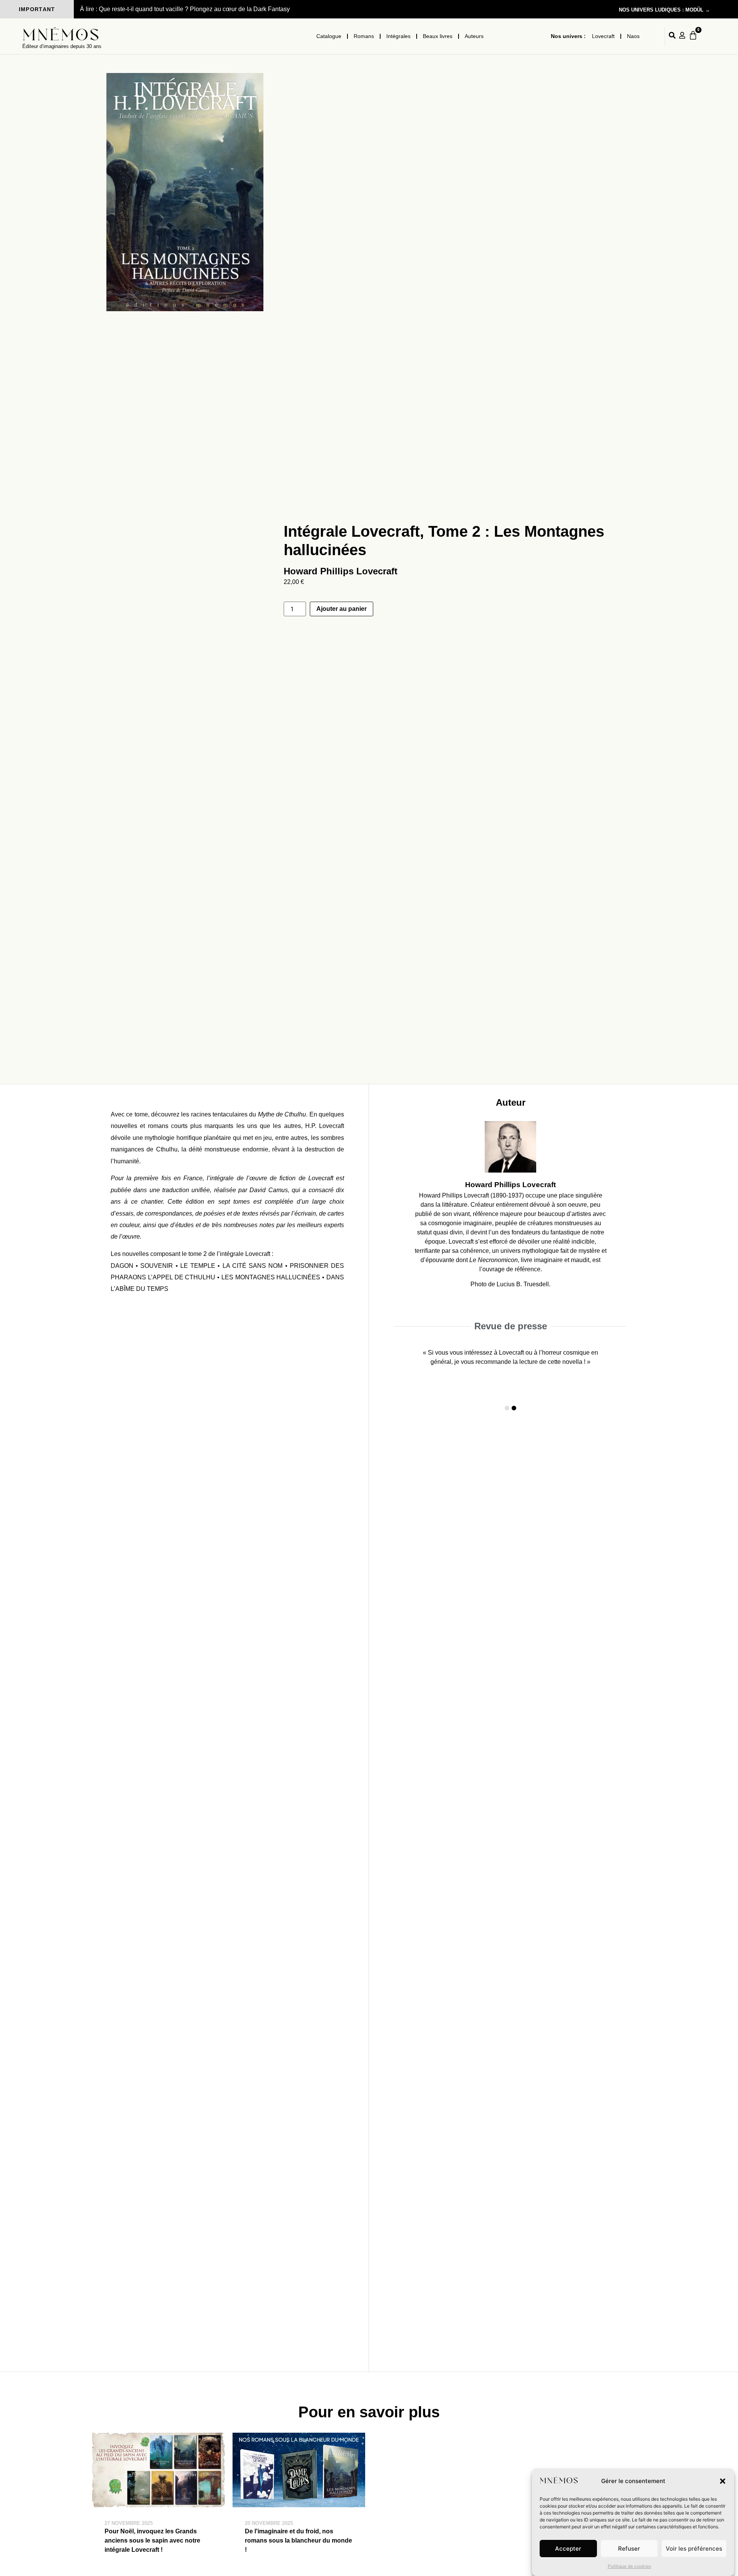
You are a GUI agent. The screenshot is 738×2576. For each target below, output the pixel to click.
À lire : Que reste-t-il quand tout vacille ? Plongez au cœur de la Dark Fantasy (185, 9)
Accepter (568, 2549)
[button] (723, 2481)
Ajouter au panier (342, 609)
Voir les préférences (694, 2549)
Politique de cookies (629, 2566)
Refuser (629, 2549)
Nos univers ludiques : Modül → (664, 10)
